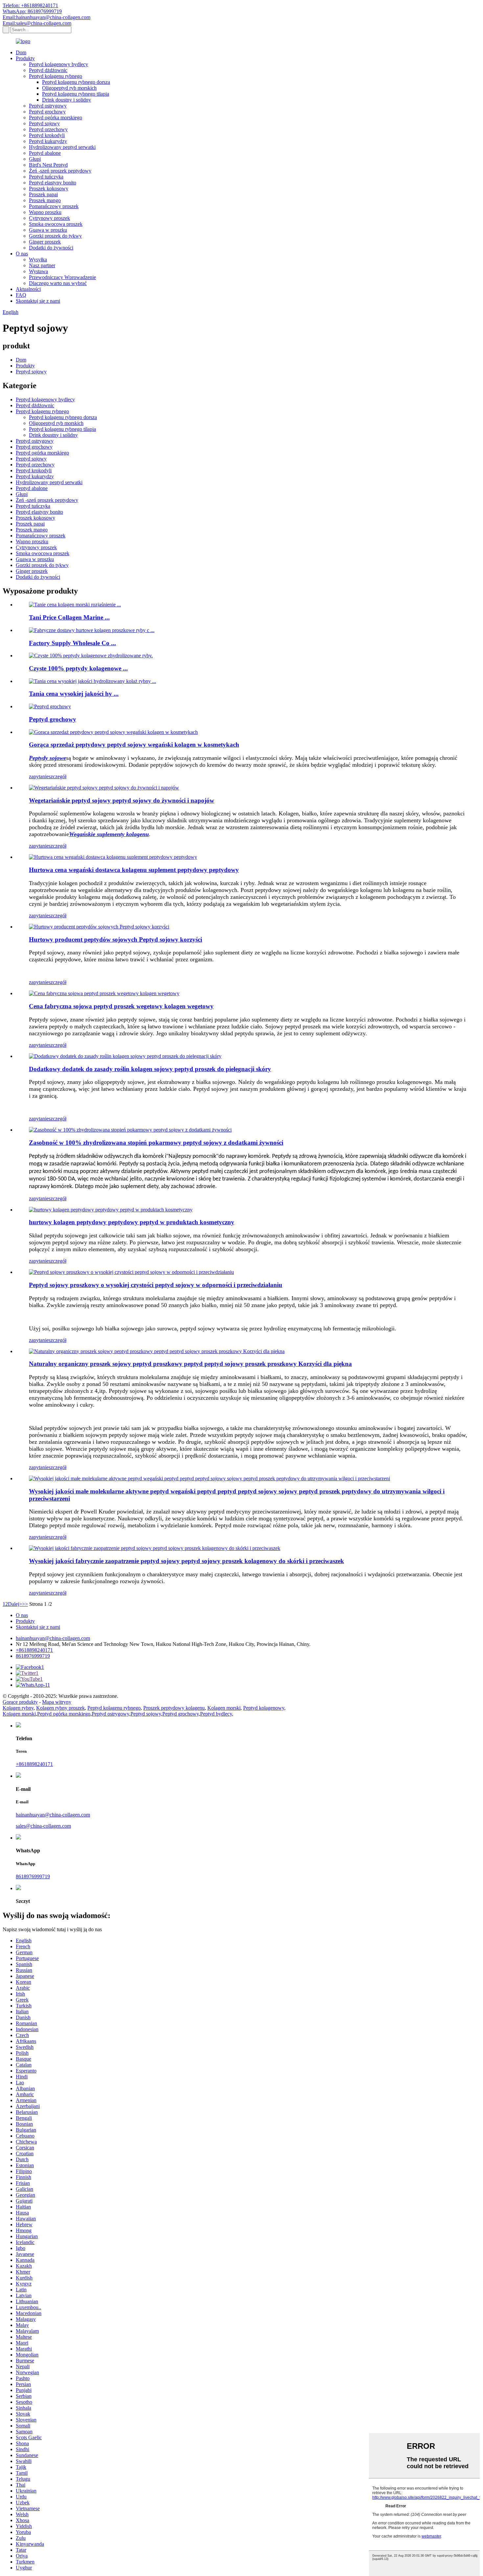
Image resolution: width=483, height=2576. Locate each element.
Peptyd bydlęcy (216, 1714)
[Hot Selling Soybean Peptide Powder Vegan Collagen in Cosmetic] (113, 732)
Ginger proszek (45, 242)
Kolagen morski (224, 1708)
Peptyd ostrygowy (48, 106)
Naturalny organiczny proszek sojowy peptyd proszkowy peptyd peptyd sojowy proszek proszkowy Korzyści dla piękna (190, 1364)
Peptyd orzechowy (48, 129)
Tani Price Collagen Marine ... (69, 617)
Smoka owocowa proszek (56, 224)
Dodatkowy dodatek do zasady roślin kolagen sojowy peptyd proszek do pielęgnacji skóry (150, 1069)
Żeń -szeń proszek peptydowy (60, 171)
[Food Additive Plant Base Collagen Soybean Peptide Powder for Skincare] (125, 1056)
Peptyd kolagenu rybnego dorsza (76, 82)
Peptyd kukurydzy (48, 141)
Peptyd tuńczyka (46, 177)
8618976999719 (33, 1656)
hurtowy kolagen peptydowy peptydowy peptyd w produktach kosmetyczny (132, 1222)
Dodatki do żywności (51, 248)
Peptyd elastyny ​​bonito (53, 183)
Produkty (25, 58)
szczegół (57, 776)
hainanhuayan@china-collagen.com (53, 1638)
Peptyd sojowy (44, 123)
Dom (21, 52)
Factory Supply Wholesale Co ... (72, 643)
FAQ (21, 295)
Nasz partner (42, 265)
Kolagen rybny (18, 1708)
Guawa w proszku (48, 230)
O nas (22, 254)
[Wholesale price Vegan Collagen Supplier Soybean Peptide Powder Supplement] (113, 857)
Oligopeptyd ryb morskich (69, 88)
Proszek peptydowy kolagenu (174, 1708)
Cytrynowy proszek (49, 218)
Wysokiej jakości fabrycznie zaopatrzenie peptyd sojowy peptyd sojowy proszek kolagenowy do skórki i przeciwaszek (186, 1561)
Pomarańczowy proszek (54, 206)
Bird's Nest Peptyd (48, 165)
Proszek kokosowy (49, 188)
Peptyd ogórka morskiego (56, 117)
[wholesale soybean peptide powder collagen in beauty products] (111, 1210)
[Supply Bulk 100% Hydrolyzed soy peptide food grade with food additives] (130, 1130)
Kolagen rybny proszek (60, 1708)
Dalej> (15, 1604)
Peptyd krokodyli (47, 135)
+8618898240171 (34, 1650)
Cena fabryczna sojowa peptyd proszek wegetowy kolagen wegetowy (121, 1006)
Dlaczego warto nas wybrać (58, 283)
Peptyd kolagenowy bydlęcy (58, 64)
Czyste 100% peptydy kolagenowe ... (78, 668)
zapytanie (39, 776)
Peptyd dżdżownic (48, 70)
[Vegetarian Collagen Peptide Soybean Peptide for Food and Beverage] (104, 788)
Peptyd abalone (45, 153)
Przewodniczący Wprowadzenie (62, 277)
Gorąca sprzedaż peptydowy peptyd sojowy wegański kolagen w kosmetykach (134, 745)
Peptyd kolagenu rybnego (56, 76)
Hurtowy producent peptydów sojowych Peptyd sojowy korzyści (115, 939)
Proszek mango (45, 200)
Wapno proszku (45, 212)
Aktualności (28, 289)
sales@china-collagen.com (43, 1826)
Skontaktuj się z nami (38, 301)
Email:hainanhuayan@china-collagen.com (46, 17)
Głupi (35, 159)
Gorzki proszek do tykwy (55, 236)
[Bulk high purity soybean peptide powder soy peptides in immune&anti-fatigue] (131, 1272)
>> (25, 1604)
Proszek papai (43, 194)
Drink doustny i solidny (67, 100)
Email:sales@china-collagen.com (37, 23)
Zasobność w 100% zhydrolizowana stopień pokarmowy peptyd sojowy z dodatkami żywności (156, 1143)
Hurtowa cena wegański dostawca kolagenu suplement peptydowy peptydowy (134, 870)
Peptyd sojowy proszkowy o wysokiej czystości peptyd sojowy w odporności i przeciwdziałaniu (156, 1285)
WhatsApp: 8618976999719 (32, 11)
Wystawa (38, 271)
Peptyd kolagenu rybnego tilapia (76, 94)
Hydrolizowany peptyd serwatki (62, 147)
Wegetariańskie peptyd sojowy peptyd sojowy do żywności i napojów (122, 800)
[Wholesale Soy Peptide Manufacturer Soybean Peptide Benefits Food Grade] (99, 927)
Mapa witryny (57, 1702)
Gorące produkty (20, 1702)
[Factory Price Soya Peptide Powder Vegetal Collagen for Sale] (104, 993)
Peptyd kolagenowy (264, 1708)
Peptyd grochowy (47, 112)
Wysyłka (38, 259)
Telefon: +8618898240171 (30, 5)
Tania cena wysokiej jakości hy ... (74, 694)
